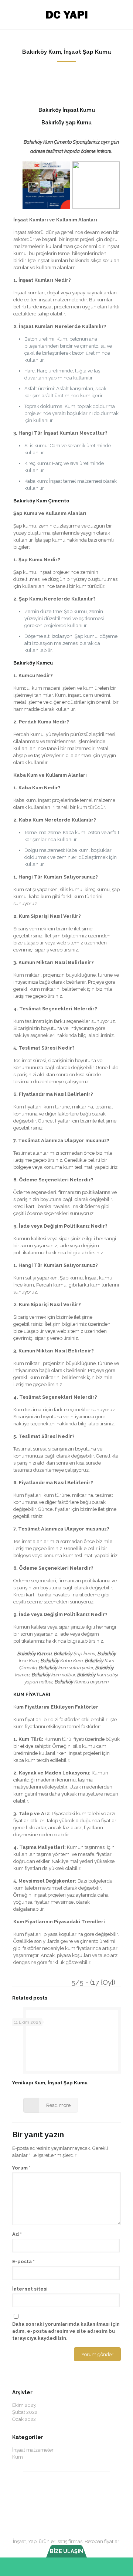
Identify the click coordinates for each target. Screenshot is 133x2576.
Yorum (21, 2168)
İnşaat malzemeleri (33, 2450)
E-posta (23, 2261)
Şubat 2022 (25, 2412)
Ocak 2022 (24, 2419)
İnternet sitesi (30, 2289)
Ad (17, 2234)
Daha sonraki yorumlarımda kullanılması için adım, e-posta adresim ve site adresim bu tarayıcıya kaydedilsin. (66, 2331)
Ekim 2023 (24, 2405)
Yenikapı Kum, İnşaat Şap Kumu (50, 2083)
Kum (18, 2457)
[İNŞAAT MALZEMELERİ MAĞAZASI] (66, 15)
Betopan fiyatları (103, 2541)
